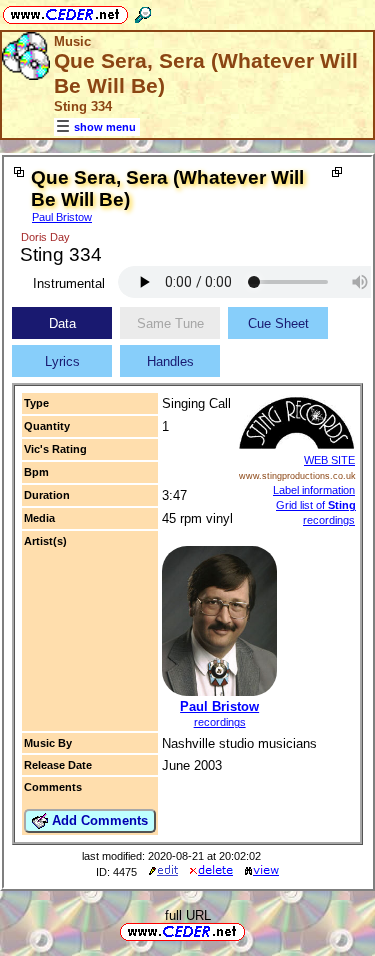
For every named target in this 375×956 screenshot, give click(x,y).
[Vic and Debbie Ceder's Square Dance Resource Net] (65, 11)
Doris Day (45, 237)
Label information (314, 490)
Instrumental (69, 283)
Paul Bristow (62, 217)
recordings (220, 722)
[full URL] (253, 930)
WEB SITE (329, 460)
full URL (188, 915)
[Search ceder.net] (143, 11)
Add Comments (98, 820)
